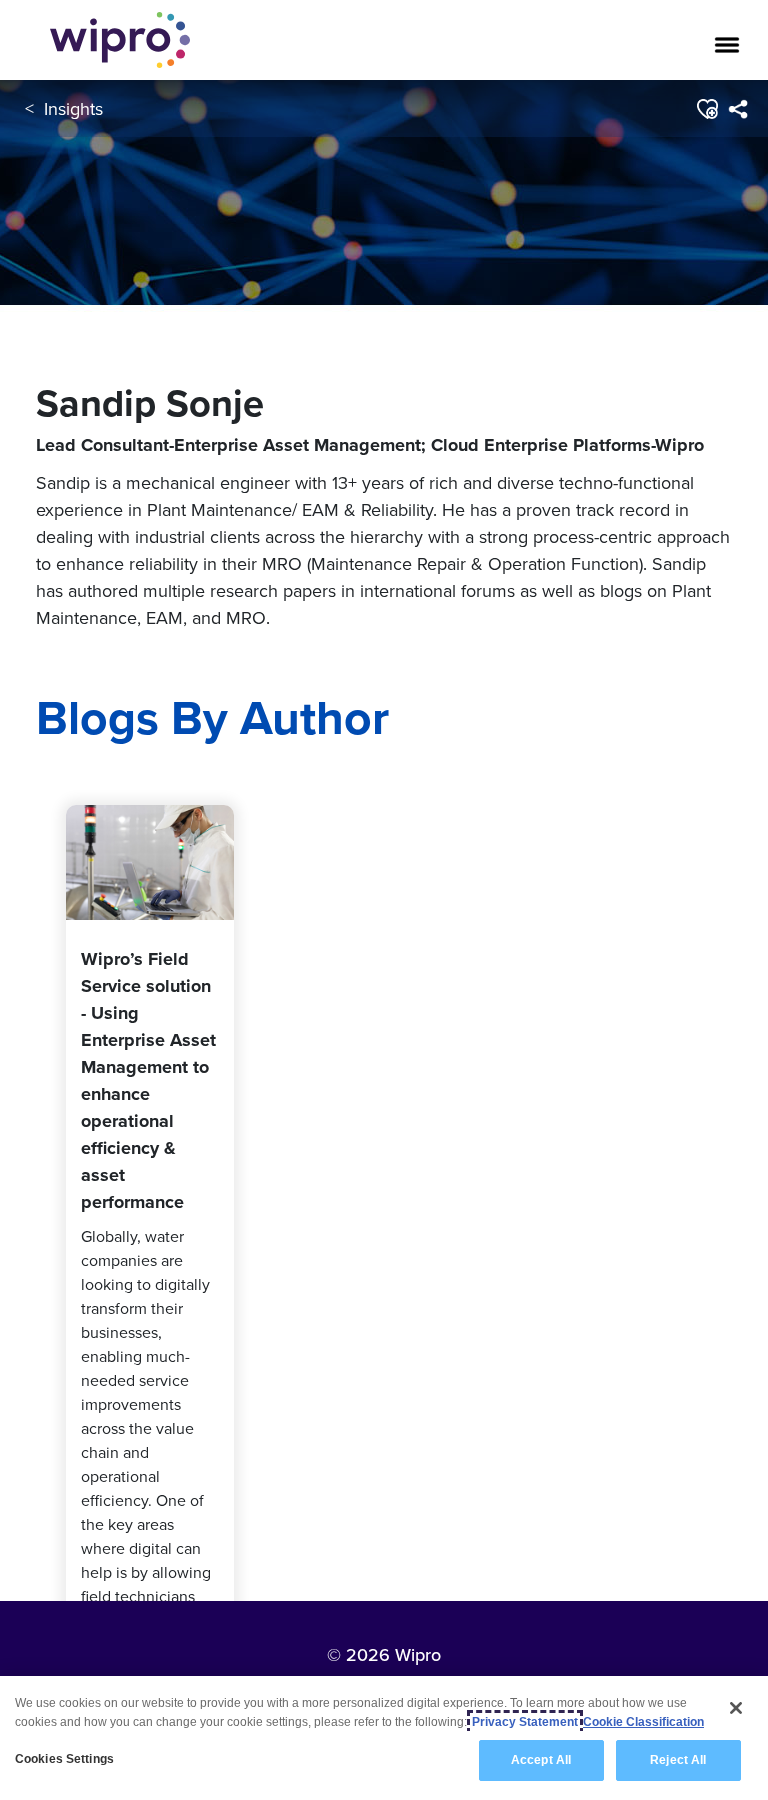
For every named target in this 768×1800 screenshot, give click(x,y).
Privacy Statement (525, 1722)
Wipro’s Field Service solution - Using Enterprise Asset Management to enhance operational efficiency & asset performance (148, 1080)
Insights (73, 108)
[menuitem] (737, 109)
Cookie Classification (643, 1722)
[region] (384, 1738)
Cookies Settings (64, 1759)
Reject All (678, 1760)
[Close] (736, 1708)
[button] (706, 109)
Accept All (541, 1760)
